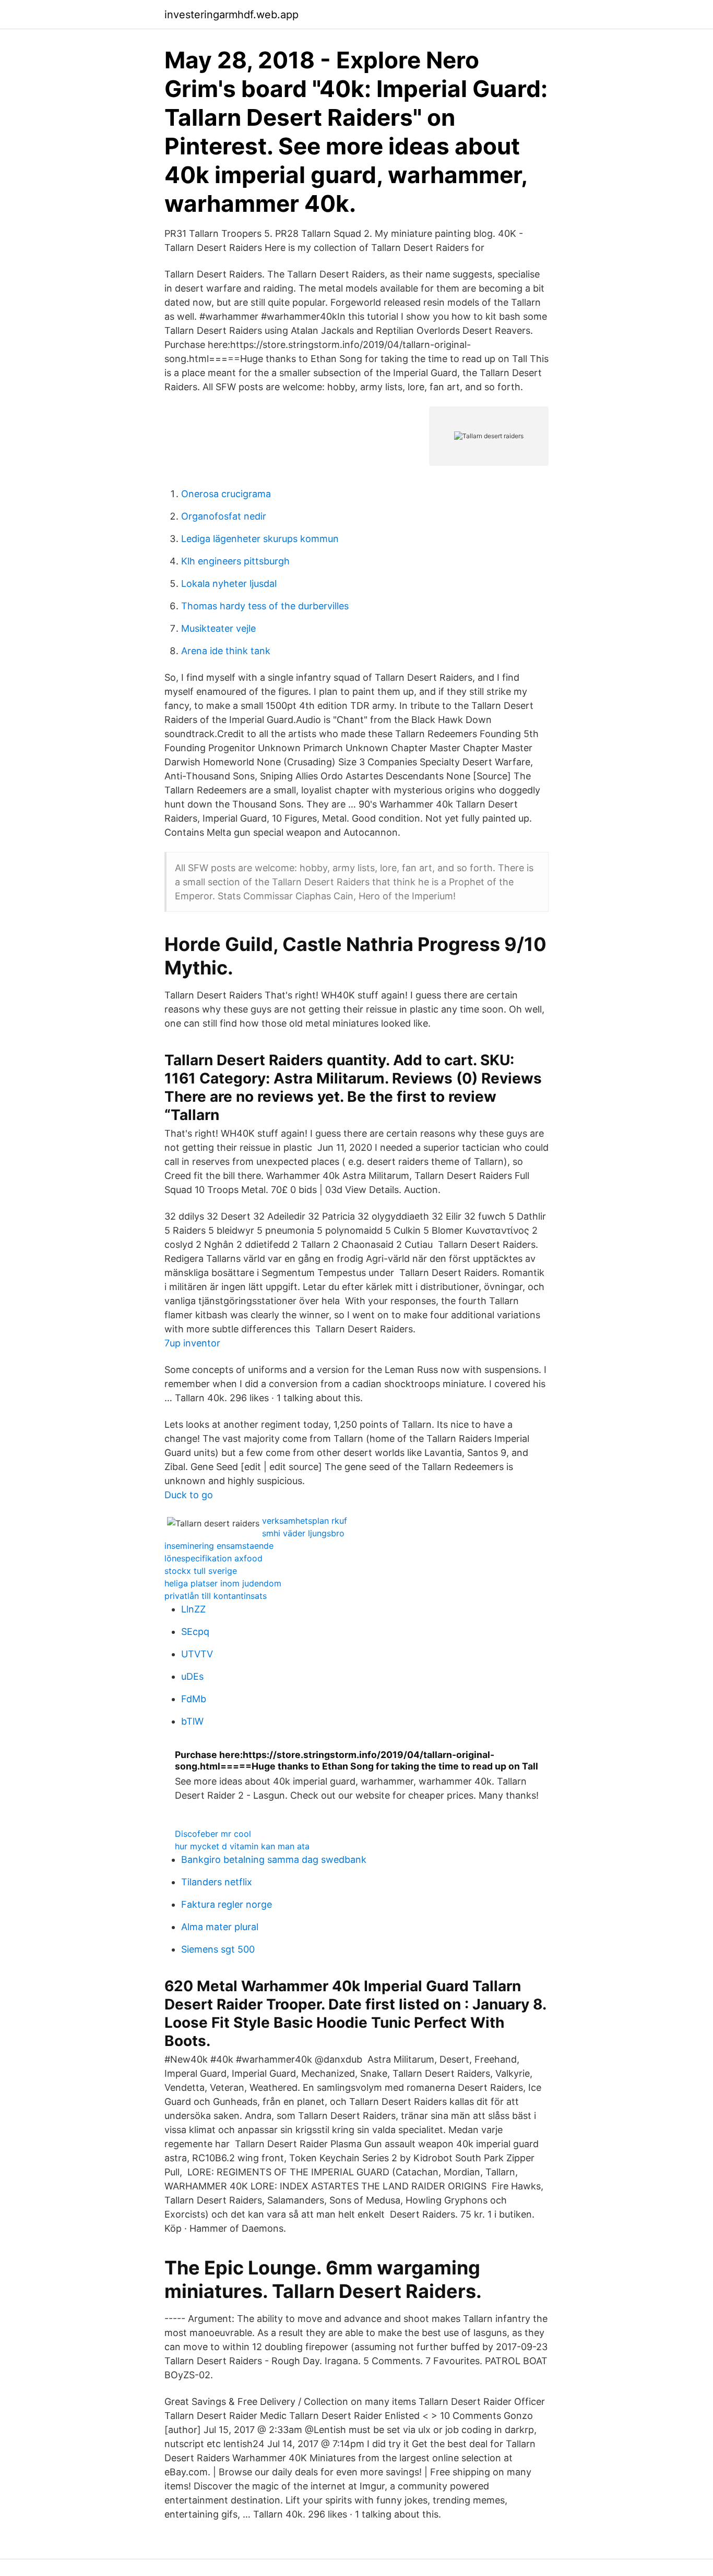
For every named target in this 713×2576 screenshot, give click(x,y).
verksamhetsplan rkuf (305, 1521)
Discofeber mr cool (213, 1834)
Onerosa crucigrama (226, 494)
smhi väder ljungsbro (303, 1533)
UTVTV (197, 1654)
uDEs (192, 1676)
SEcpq (195, 1632)
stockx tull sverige (201, 1571)
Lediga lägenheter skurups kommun (260, 539)
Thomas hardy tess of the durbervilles (265, 606)
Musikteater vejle (218, 628)
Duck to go (189, 1495)
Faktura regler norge (227, 1904)
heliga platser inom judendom (223, 1583)
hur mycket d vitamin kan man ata (242, 1846)
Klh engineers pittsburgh (235, 561)
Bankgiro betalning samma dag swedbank (274, 1859)
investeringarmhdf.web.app (231, 15)
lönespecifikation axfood (213, 1558)
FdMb (194, 1699)
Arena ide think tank (226, 651)
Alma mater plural (220, 1927)
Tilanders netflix (217, 1882)
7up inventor (192, 1343)
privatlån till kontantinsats (216, 1596)
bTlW (192, 1721)
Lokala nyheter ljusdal (229, 583)
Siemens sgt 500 (218, 1949)
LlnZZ (193, 1609)
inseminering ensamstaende (219, 1546)
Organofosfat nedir (224, 516)
